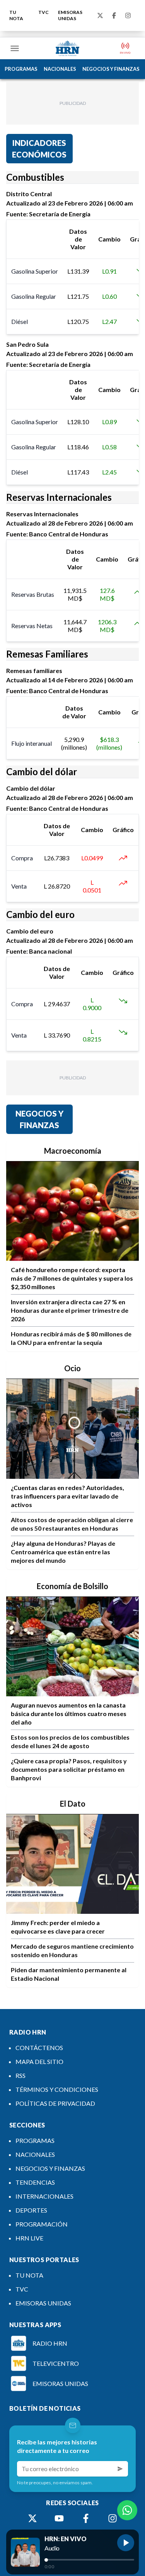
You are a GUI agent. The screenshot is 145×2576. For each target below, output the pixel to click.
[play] (126, 2543)
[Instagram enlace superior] (128, 15)
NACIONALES (60, 69)
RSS (20, 2075)
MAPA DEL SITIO (39, 2061)
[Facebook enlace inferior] (86, 2518)
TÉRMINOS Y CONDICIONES (57, 2089)
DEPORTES (31, 2210)
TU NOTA (16, 15)
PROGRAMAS (21, 69)
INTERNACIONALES (44, 2196)
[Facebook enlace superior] (114, 15)
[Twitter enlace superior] (100, 15)
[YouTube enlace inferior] (59, 2518)
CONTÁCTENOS (39, 2048)
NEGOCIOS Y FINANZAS (111, 69)
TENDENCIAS (35, 2182)
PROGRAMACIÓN (42, 2224)
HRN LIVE (29, 2238)
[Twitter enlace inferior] (32, 2518)
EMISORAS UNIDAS (70, 15)
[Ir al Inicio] (68, 48)
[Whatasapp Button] (127, 2510)
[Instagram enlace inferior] (113, 2518)
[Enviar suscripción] (120, 2469)
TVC (43, 12)
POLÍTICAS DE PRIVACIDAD (55, 2103)
